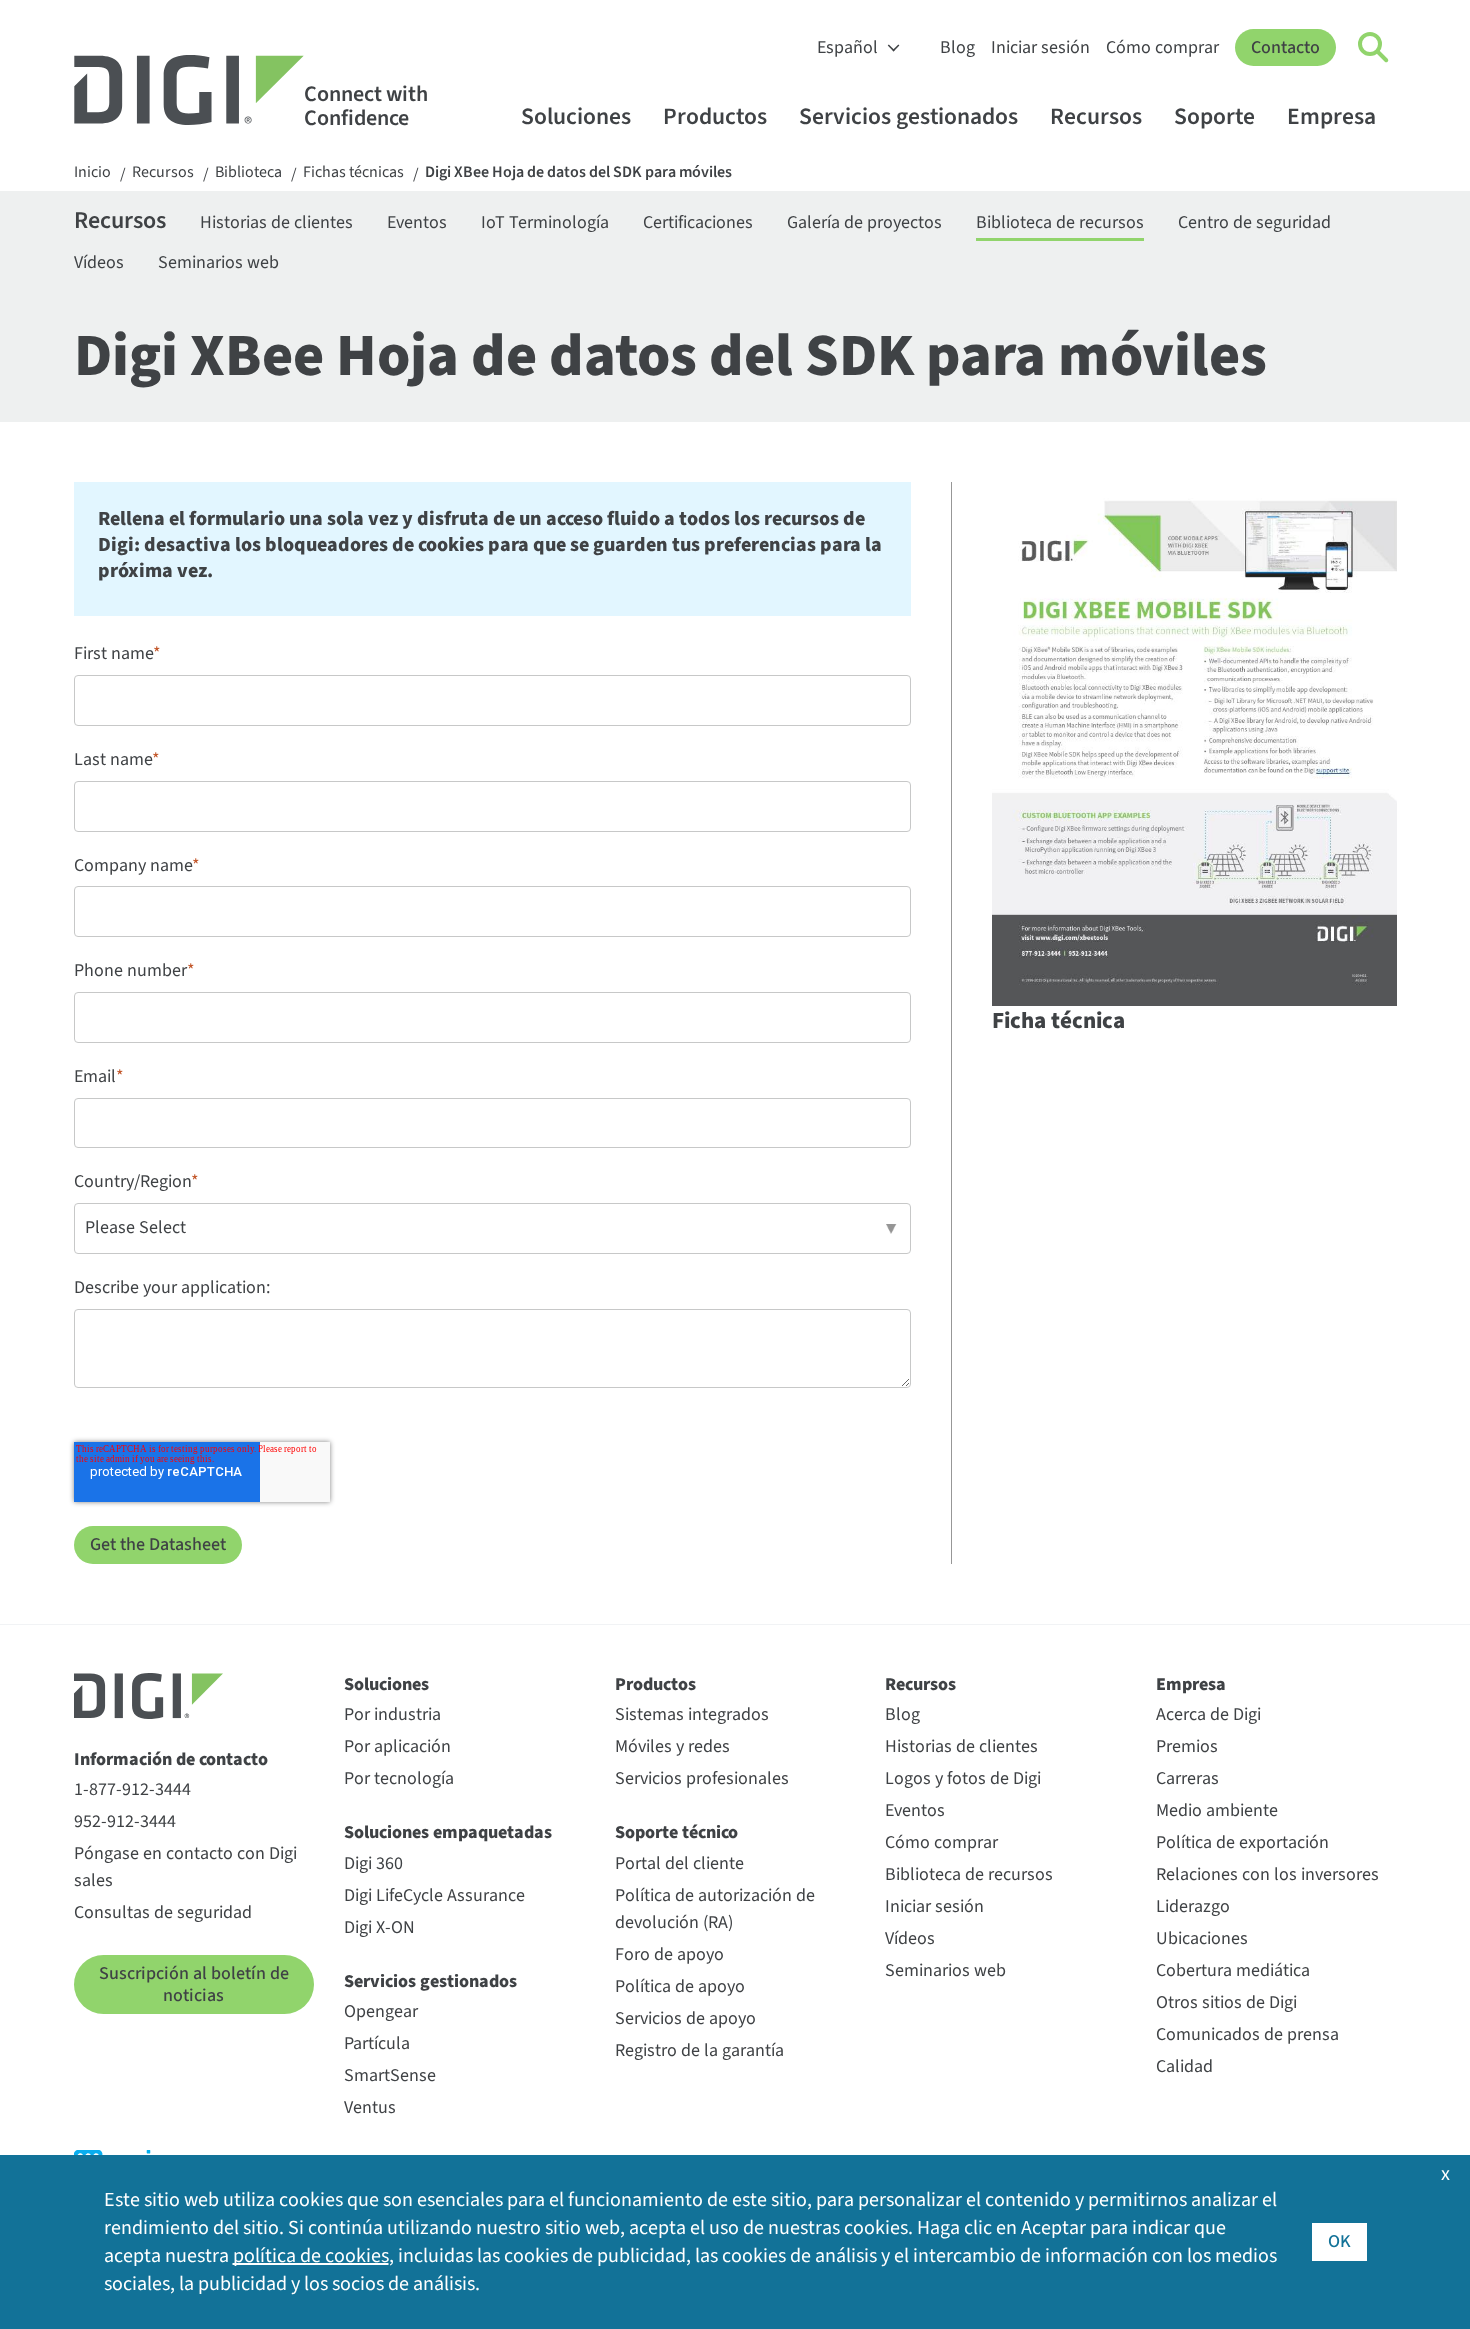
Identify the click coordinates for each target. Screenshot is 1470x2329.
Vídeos (99, 262)
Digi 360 (373, 1863)
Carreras (1187, 1778)
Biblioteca (248, 172)
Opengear (381, 2011)
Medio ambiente (1217, 1810)
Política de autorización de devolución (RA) (715, 1909)
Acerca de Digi (1208, 1714)
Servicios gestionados (908, 116)
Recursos (1096, 116)
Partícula (377, 2043)
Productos (715, 116)
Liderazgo (1193, 1906)
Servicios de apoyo (685, 2018)
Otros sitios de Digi (1226, 2002)
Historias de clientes (276, 222)
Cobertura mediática (1233, 1970)
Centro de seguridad (1254, 222)
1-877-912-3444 (132, 1789)
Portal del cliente (679, 1863)
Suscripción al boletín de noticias (194, 1984)
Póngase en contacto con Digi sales (185, 1867)
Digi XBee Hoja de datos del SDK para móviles (578, 172)
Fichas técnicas (353, 172)
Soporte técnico (676, 1832)
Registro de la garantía (699, 2050)
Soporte (1214, 116)
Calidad (1184, 2066)
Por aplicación (397, 1746)
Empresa (1331, 116)
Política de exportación (1242, 1842)
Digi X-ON (379, 1927)
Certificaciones (698, 222)
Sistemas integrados (692, 1714)
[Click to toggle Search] (1374, 48)
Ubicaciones (1202, 1938)
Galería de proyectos (864, 222)
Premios (1187, 1746)
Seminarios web (218, 262)
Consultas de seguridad (163, 1912)
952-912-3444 (125, 1821)
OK (1339, 2241)
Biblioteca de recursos (1060, 222)
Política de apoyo (680, 1986)
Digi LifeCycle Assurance (434, 1895)
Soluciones (576, 116)
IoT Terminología (545, 222)
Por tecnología (399, 1778)
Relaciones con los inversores (1267, 1874)
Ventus (370, 2107)
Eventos (417, 222)
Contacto (1285, 47)
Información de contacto (171, 1759)
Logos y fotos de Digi (963, 1778)
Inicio (92, 172)
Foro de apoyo (669, 1954)
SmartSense (390, 2075)
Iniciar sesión (1040, 47)
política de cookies (311, 2256)
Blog (957, 47)
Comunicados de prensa (1247, 2034)
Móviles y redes (672, 1746)
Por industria (392, 1714)
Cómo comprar (1162, 47)
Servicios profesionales (702, 1778)
